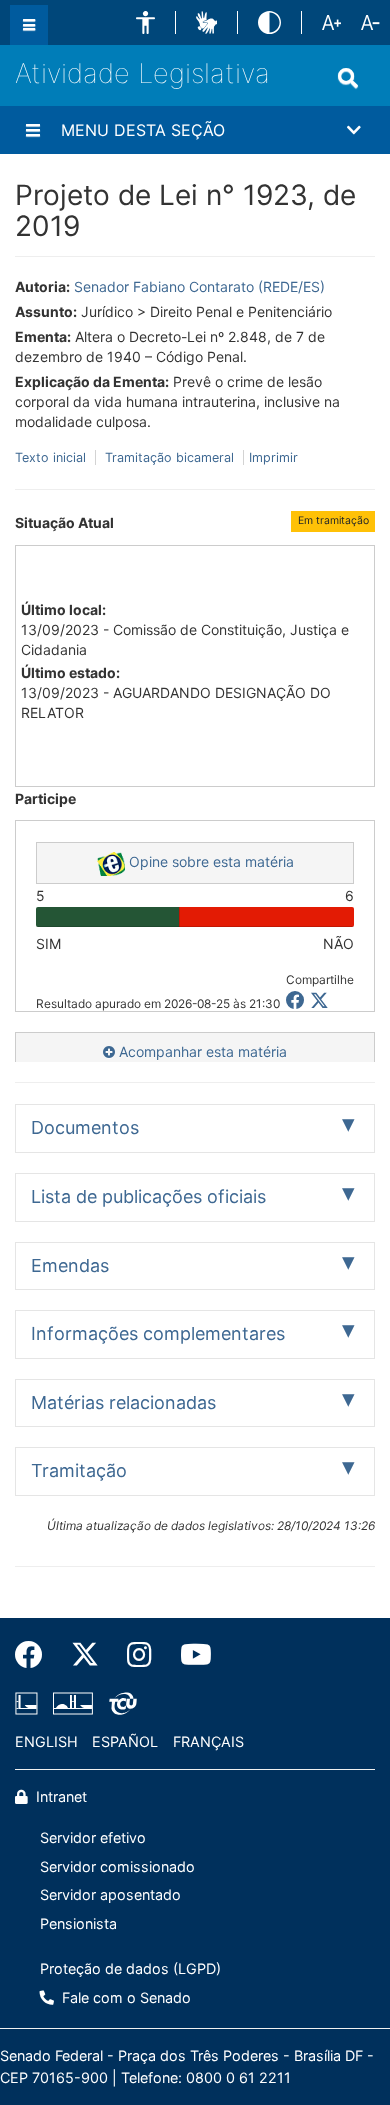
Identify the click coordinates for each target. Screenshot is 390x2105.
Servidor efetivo (93, 1837)
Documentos (85, 1127)
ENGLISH (46, 1741)
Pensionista (78, 1923)
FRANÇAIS (208, 1741)
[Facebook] (36, 1655)
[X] (319, 1000)
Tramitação (79, 1470)
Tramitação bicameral (169, 457)
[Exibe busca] (348, 78)
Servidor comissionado (117, 1866)
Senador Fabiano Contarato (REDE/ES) (199, 286)
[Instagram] (139, 1655)
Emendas (70, 1265)
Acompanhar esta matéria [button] (201, 1051)
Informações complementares (158, 1333)
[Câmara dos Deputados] (30, 1704)
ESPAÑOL (125, 1741)
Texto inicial (52, 457)
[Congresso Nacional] (73, 1704)
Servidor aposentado (110, 1894)
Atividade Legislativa (142, 73)
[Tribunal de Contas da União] (119, 1704)
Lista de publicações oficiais (148, 1196)
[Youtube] (189, 1655)
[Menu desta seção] (33, 130)
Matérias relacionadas (123, 1402)
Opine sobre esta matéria (209, 861)
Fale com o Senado (124, 1997)
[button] (145, 22)
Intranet (59, 1796)
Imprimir (273, 457)
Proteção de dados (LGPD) (130, 1968)
